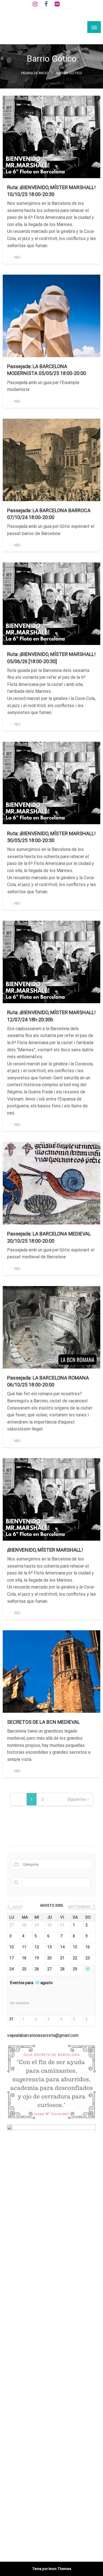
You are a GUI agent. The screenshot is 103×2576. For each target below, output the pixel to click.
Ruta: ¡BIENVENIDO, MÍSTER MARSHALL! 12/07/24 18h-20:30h (51, 1016)
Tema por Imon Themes (52, 2569)
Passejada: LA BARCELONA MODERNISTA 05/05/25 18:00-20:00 (47, 370)
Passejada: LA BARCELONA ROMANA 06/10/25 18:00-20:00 (48, 1381)
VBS (17, 257)
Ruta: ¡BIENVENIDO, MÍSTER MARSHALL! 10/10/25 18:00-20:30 (51, 191)
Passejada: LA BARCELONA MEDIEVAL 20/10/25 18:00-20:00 (49, 1237)
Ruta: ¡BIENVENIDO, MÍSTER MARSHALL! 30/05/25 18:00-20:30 (51, 837)
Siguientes (77, 1799)
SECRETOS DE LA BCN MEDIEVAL (44, 1722)
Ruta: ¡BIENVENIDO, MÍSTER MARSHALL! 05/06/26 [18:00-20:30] (51, 658)
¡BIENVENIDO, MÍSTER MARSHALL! (45, 1550)
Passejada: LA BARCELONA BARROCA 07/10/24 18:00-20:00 (49, 514)
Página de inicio (35, 73)
